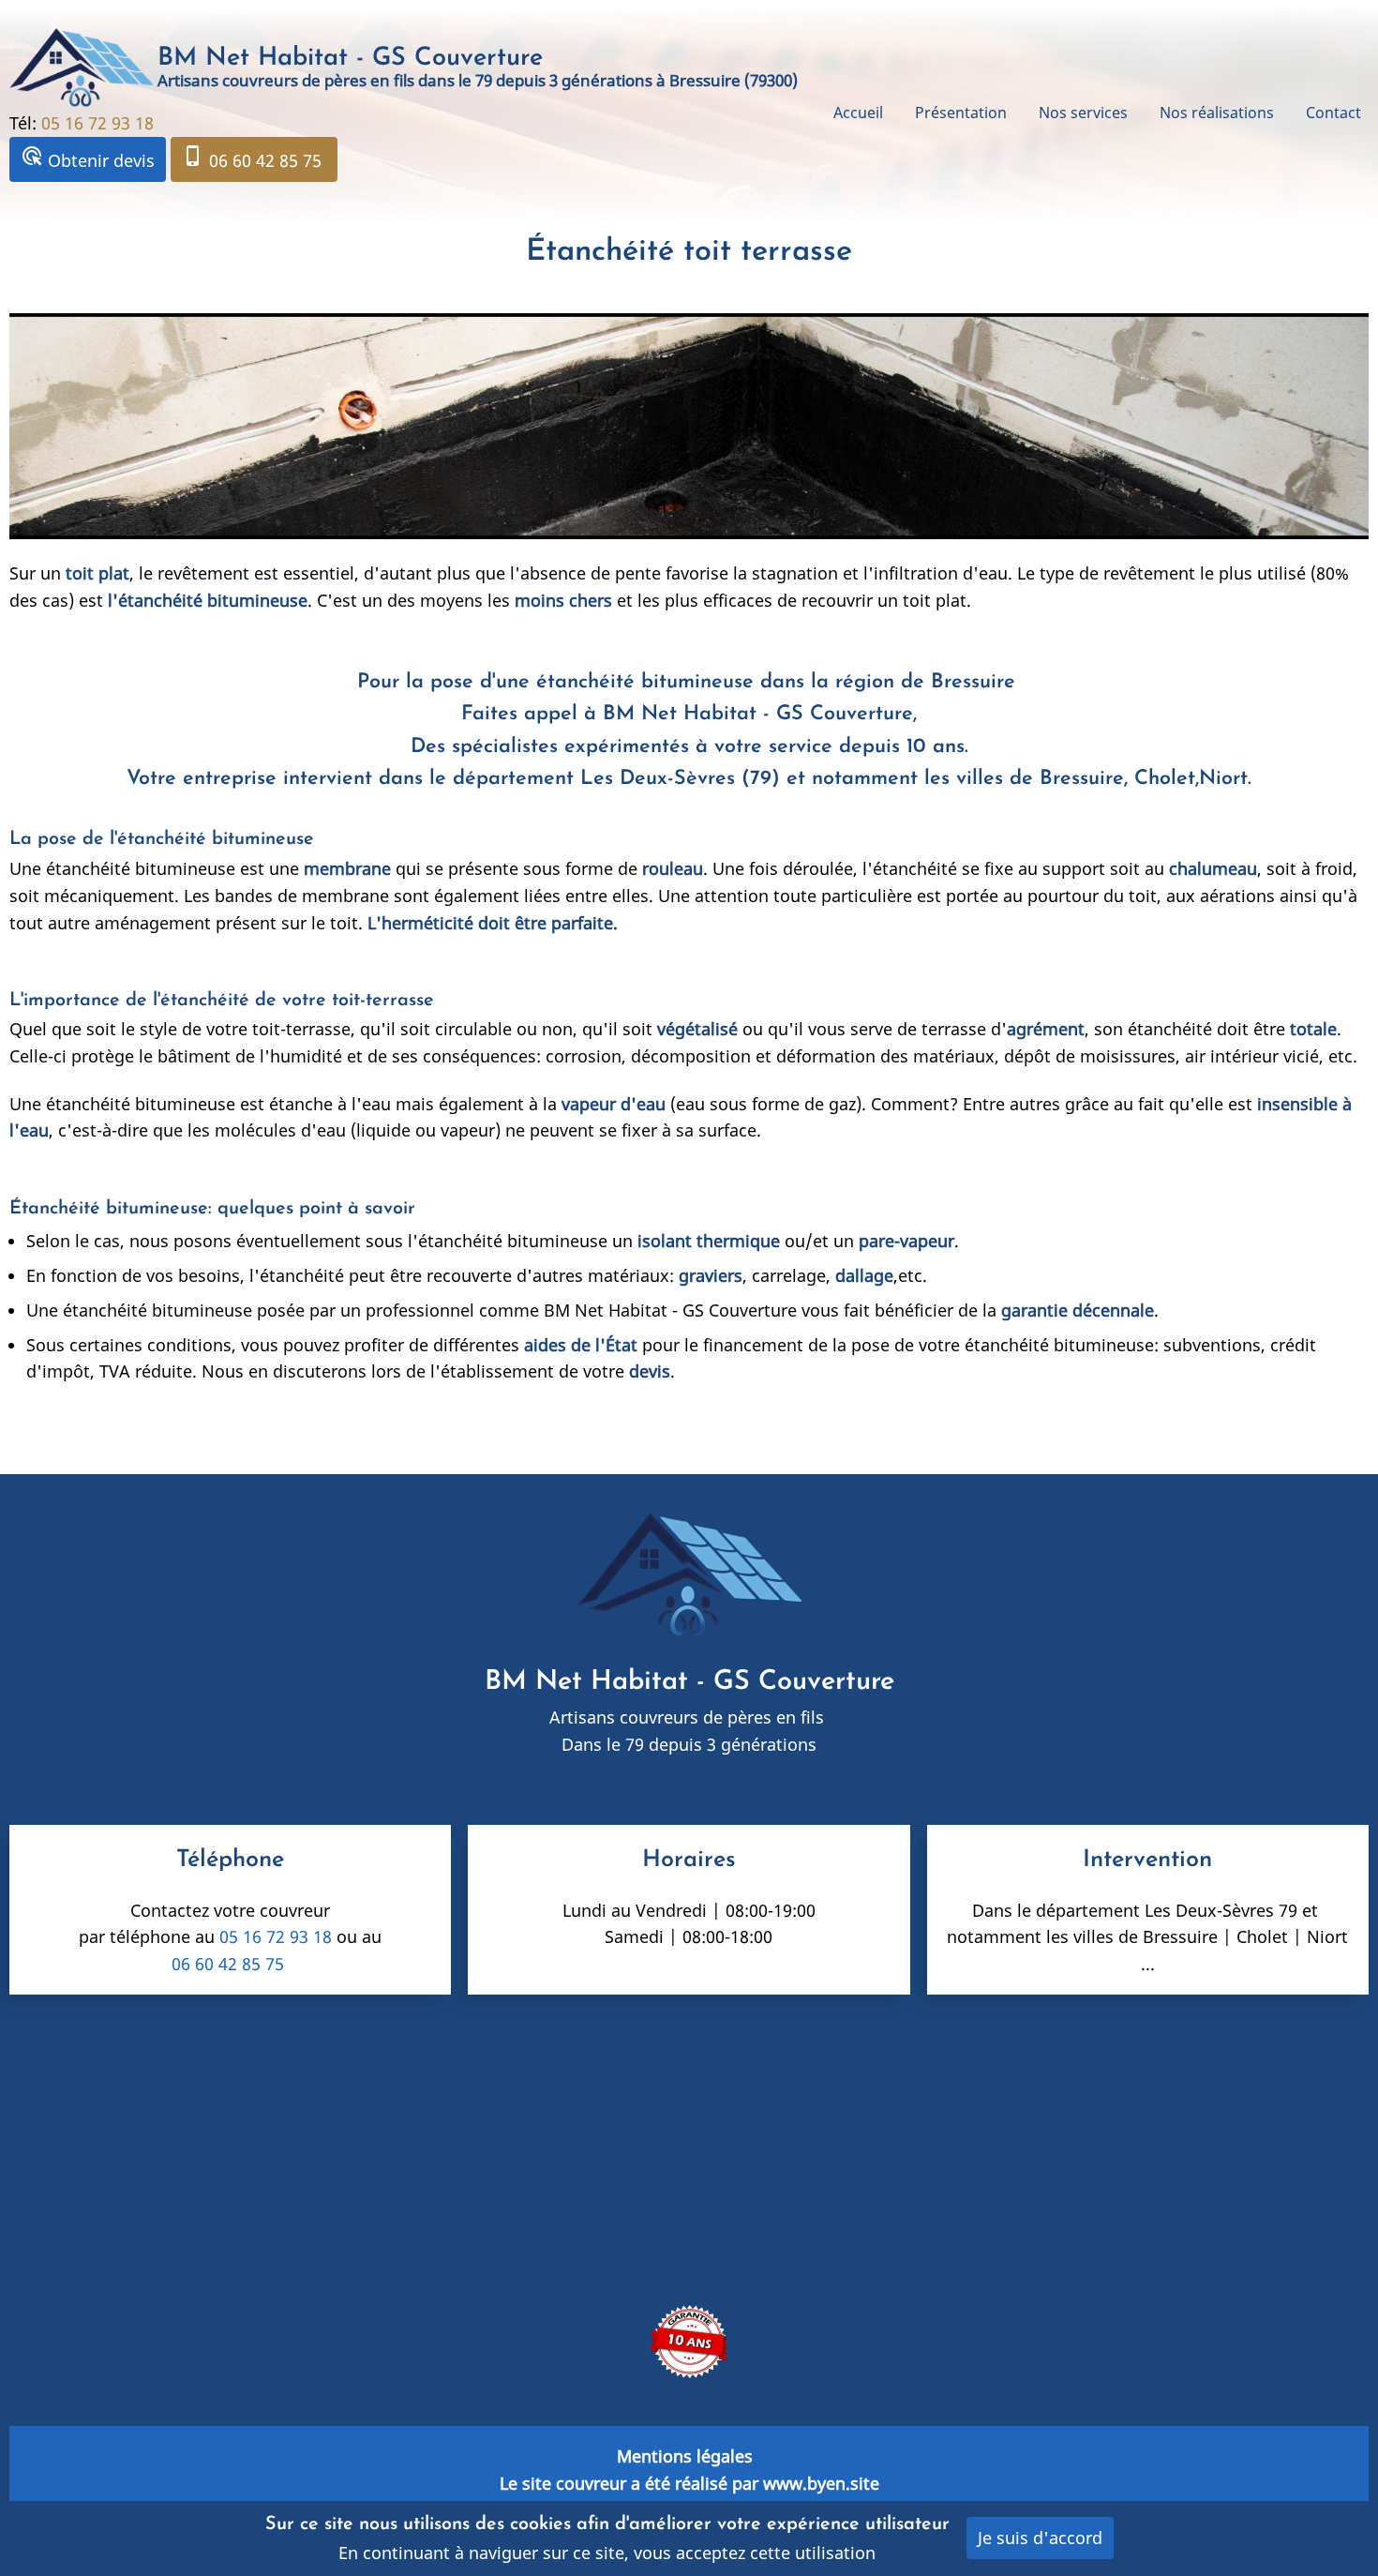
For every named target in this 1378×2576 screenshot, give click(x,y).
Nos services (1083, 113)
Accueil (858, 113)
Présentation (961, 113)
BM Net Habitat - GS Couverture (350, 59)
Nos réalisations (1217, 113)
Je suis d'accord (1040, 2538)
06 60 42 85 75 (254, 158)
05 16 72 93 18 (100, 123)
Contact (1333, 113)
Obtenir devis (88, 158)
